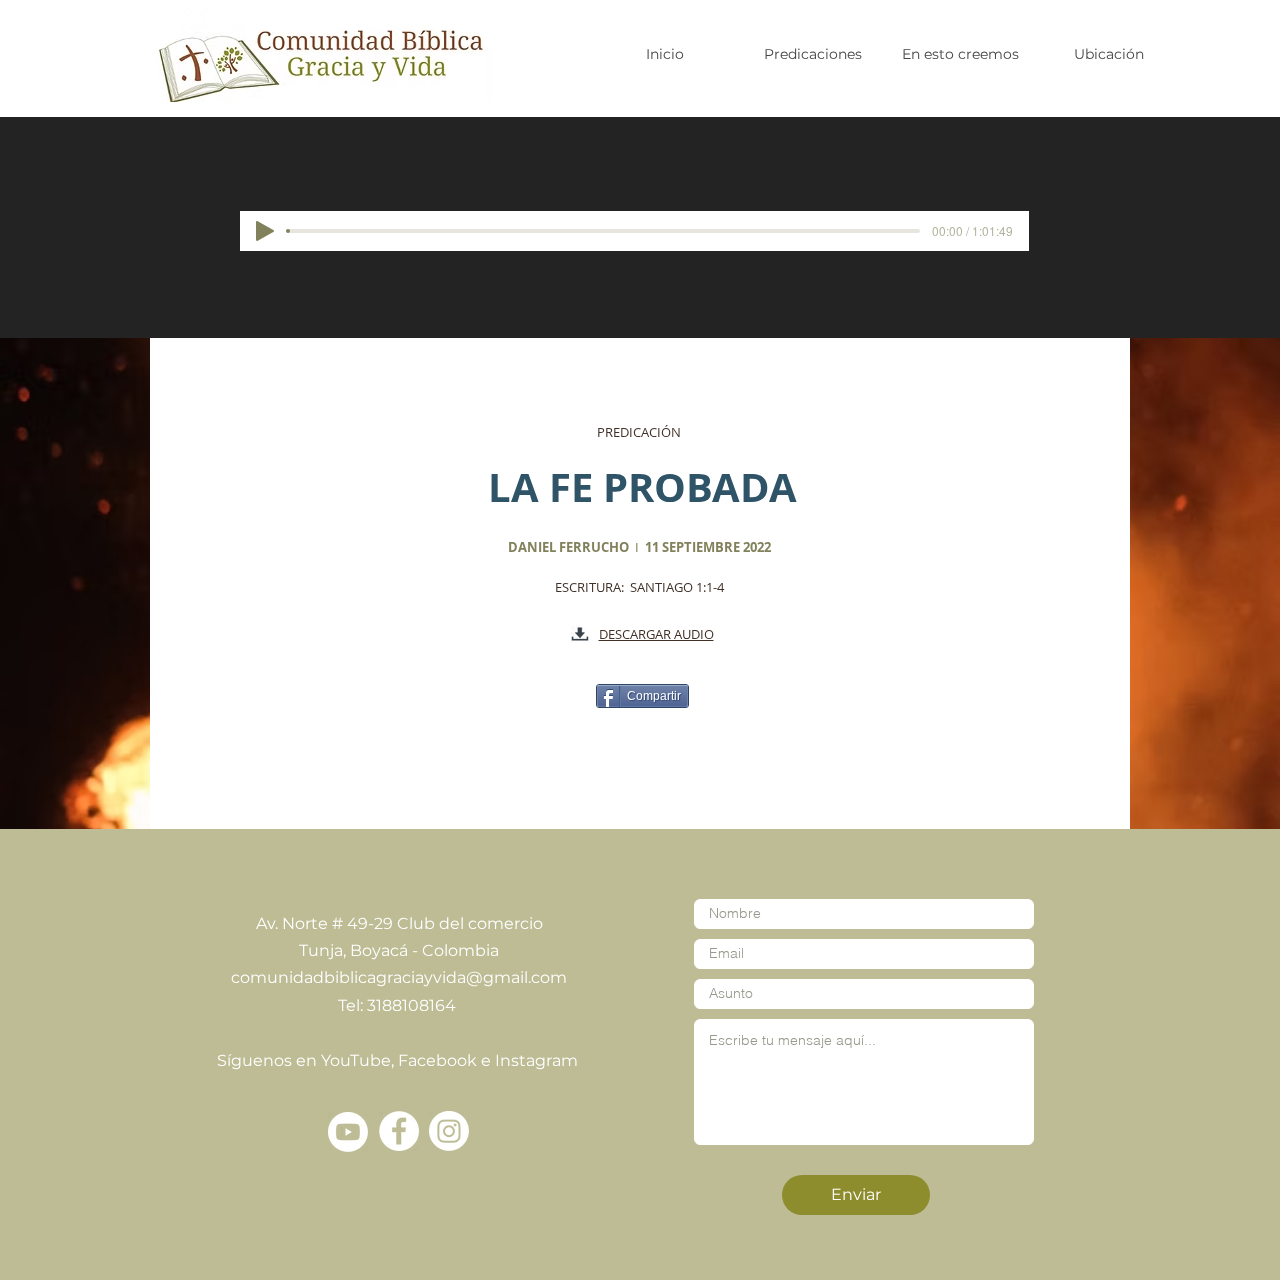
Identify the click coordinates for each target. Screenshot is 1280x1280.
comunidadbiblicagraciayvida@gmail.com (399, 977)
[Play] (265, 231)
